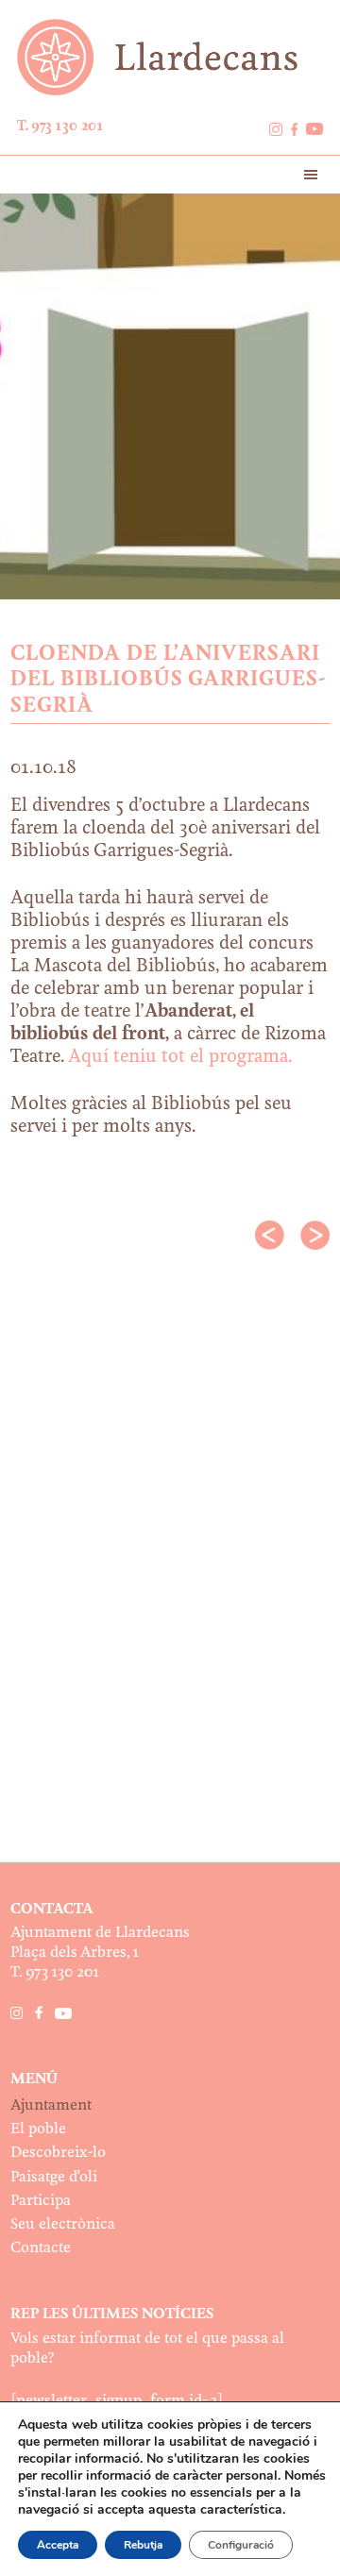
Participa (41, 2201)
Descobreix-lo (58, 2153)
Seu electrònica (63, 2224)
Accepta (58, 2545)
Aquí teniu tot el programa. (180, 1057)
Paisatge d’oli (54, 2177)
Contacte (41, 2248)
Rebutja (143, 2545)
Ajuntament (51, 2105)
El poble (38, 2129)
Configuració (241, 2545)
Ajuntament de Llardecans (170, 57)
